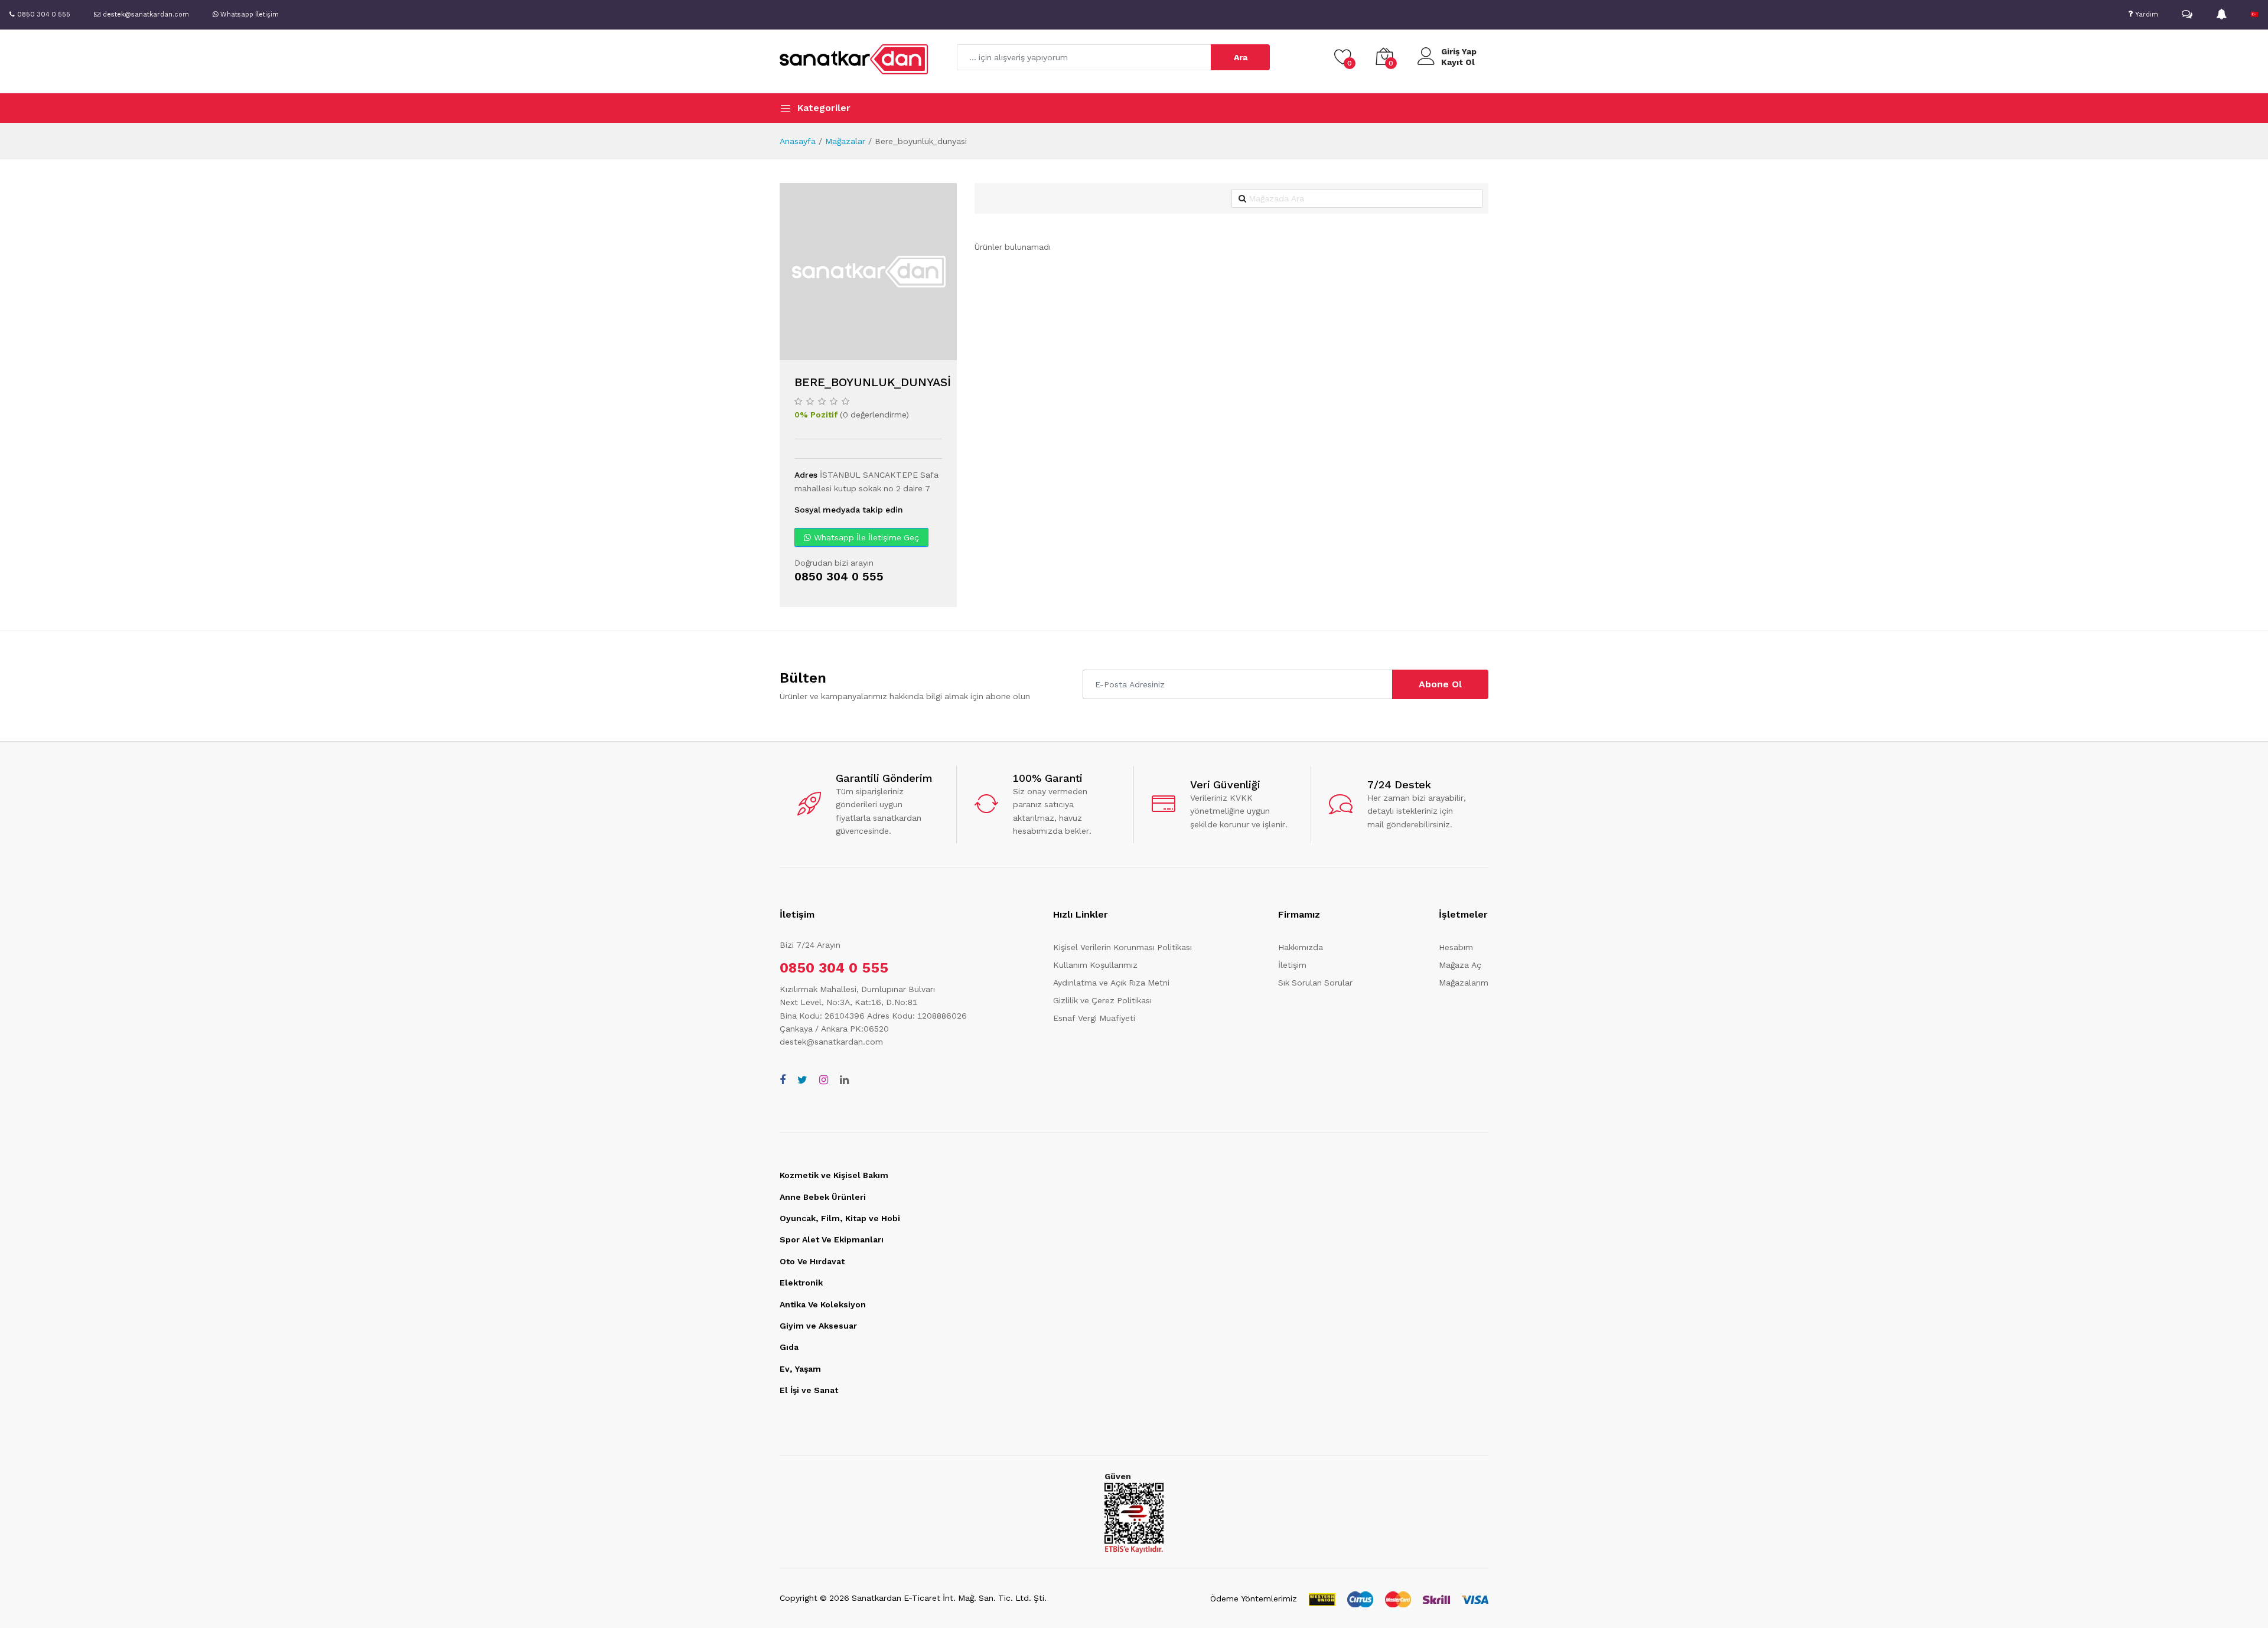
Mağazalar (845, 141)
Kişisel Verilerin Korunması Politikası (1122, 947)
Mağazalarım (1464, 983)
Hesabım (1456, 947)
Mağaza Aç (1460, 965)
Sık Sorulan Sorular (1315, 983)
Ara (1241, 57)
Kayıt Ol (1458, 62)
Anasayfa (798, 141)
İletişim (1292, 965)
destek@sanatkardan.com (831, 1042)
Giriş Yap (1459, 51)
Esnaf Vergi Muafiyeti (1094, 1018)
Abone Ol (1440, 684)
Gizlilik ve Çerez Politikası (1102, 1000)
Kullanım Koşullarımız (1095, 965)
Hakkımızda (1301, 947)
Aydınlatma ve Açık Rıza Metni (1111, 983)
